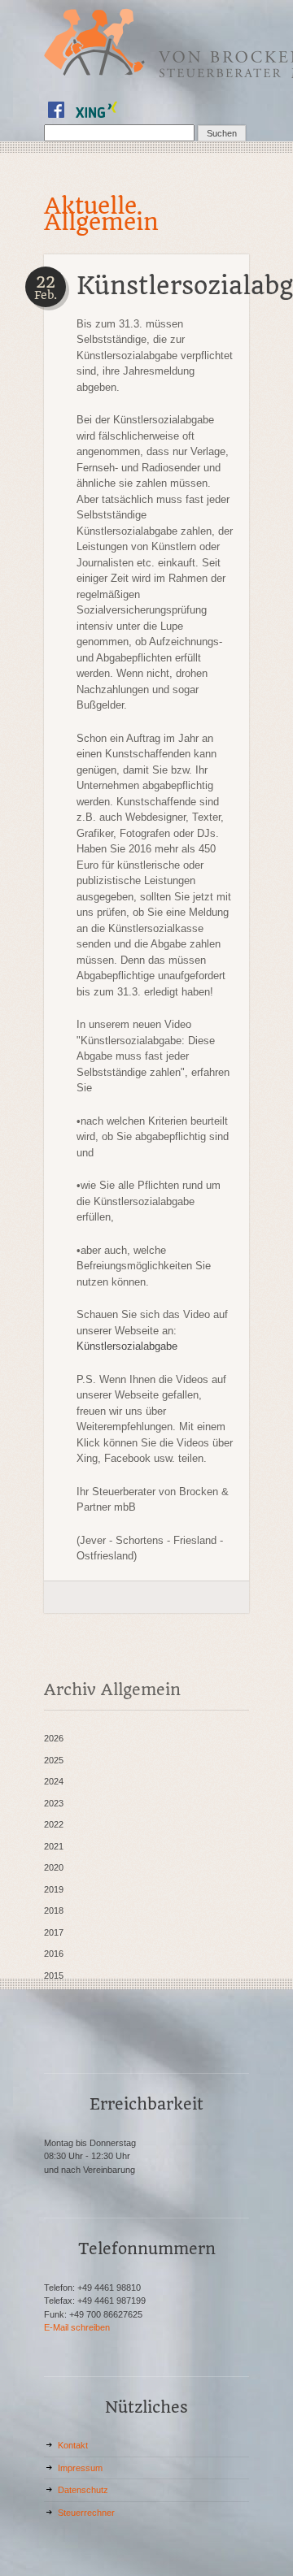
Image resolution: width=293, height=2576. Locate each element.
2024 (54, 1781)
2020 (54, 1867)
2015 (54, 1975)
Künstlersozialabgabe (127, 1346)
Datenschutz (83, 2490)
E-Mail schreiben (77, 2327)
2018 (54, 1910)
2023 (54, 1803)
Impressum (80, 2468)
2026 (54, 1738)
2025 (54, 1760)
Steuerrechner (86, 2513)
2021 (54, 1846)
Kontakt (73, 2445)
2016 (54, 1954)
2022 (54, 1824)
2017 (54, 1932)
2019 (54, 1889)
